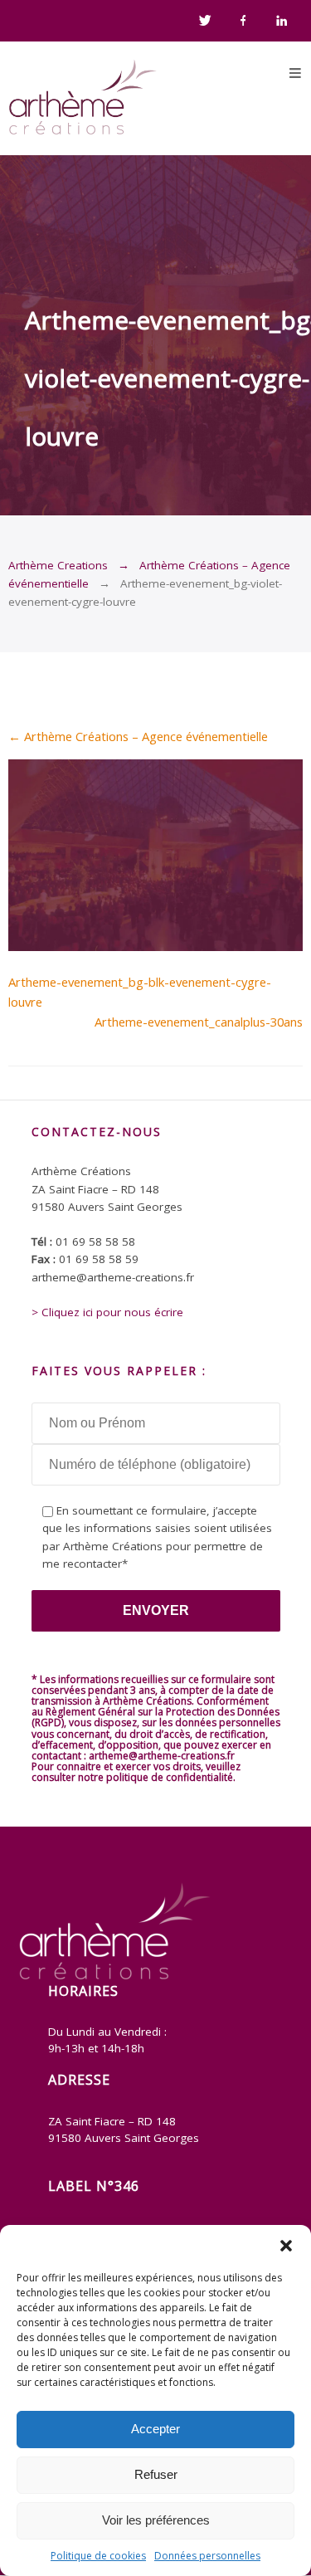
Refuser (156, 2474)
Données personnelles (207, 2556)
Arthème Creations (58, 565)
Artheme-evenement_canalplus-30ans (199, 1022)
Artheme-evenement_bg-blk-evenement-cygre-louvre (140, 992)
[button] (286, 2246)
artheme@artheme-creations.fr (162, 1756)
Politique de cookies (98, 2556)
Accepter (155, 2429)
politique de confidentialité (170, 1777)
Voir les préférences (156, 2520)
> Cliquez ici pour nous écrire (107, 1312)
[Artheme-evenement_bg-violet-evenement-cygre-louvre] (155, 946)
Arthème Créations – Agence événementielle (138, 736)
